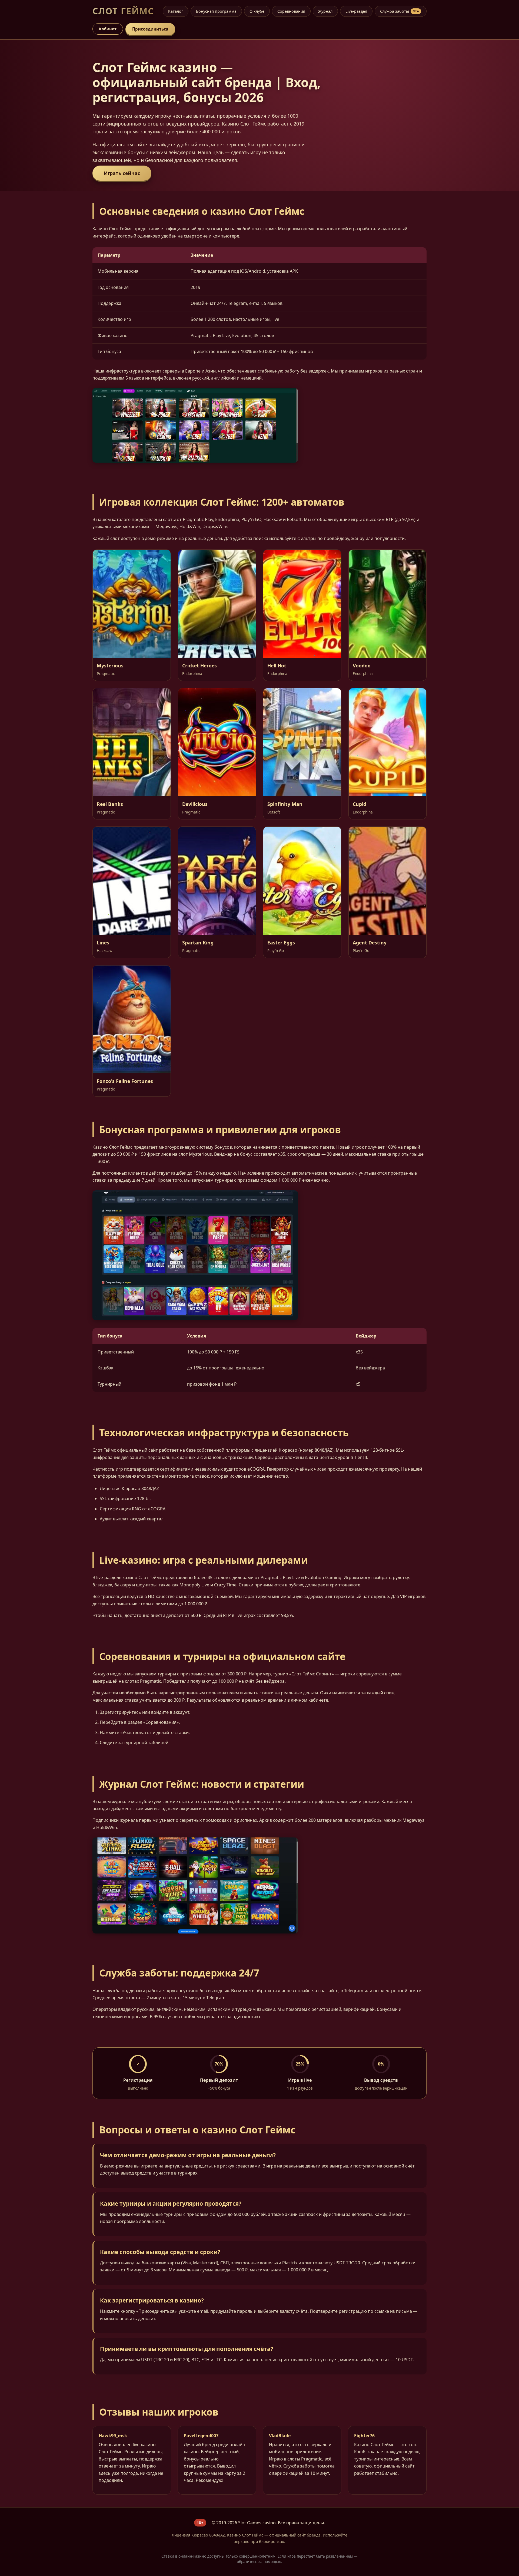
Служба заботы (400, 11)
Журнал (325, 11)
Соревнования (291, 11)
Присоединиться (150, 29)
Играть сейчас (122, 173)
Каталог (176, 11)
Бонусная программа (216, 11)
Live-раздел (356, 11)
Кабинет (108, 29)
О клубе (257, 11)
